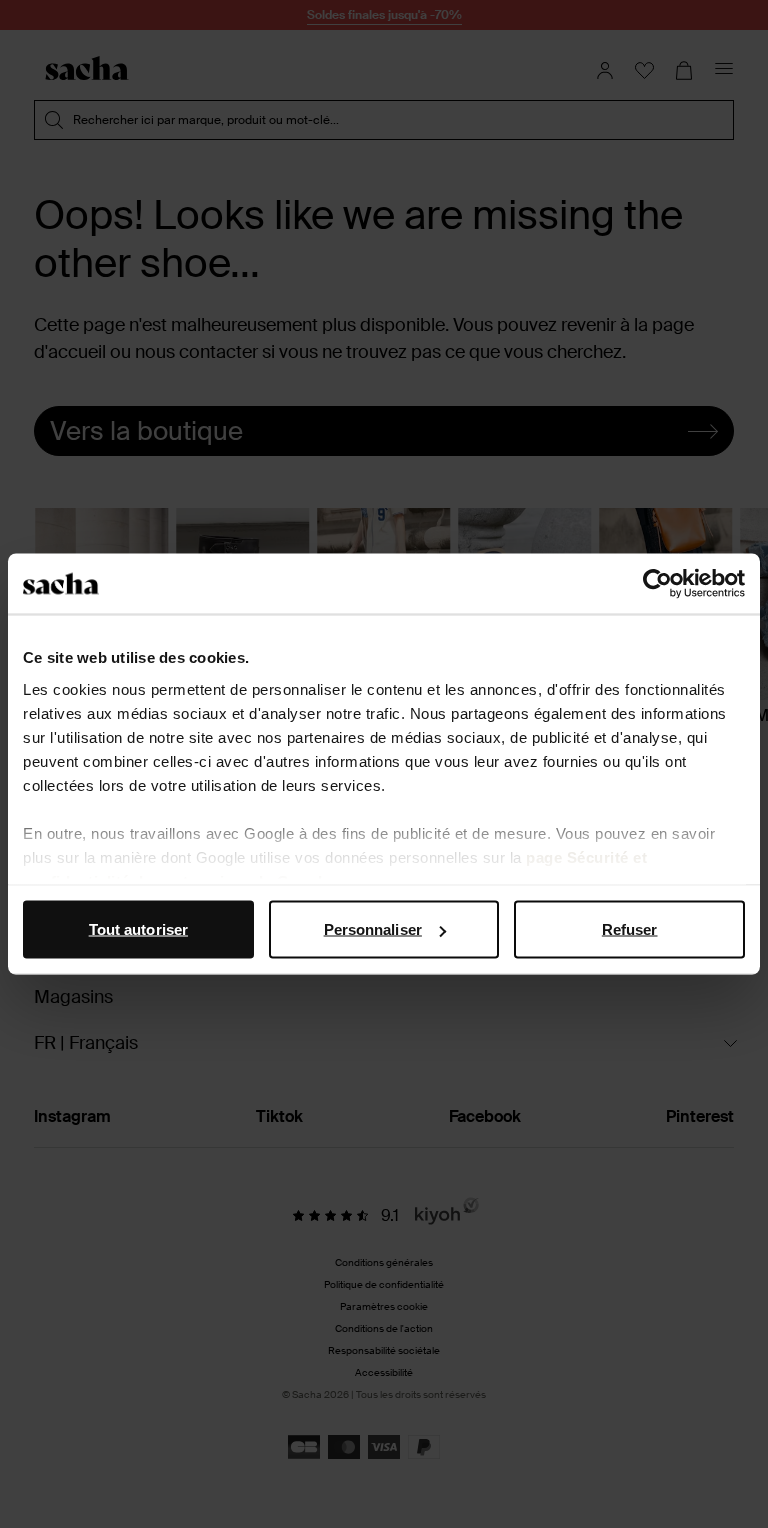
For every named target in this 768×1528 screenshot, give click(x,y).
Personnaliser (373, 929)
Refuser (630, 929)
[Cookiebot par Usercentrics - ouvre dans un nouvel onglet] (657, 584)
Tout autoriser (138, 929)
